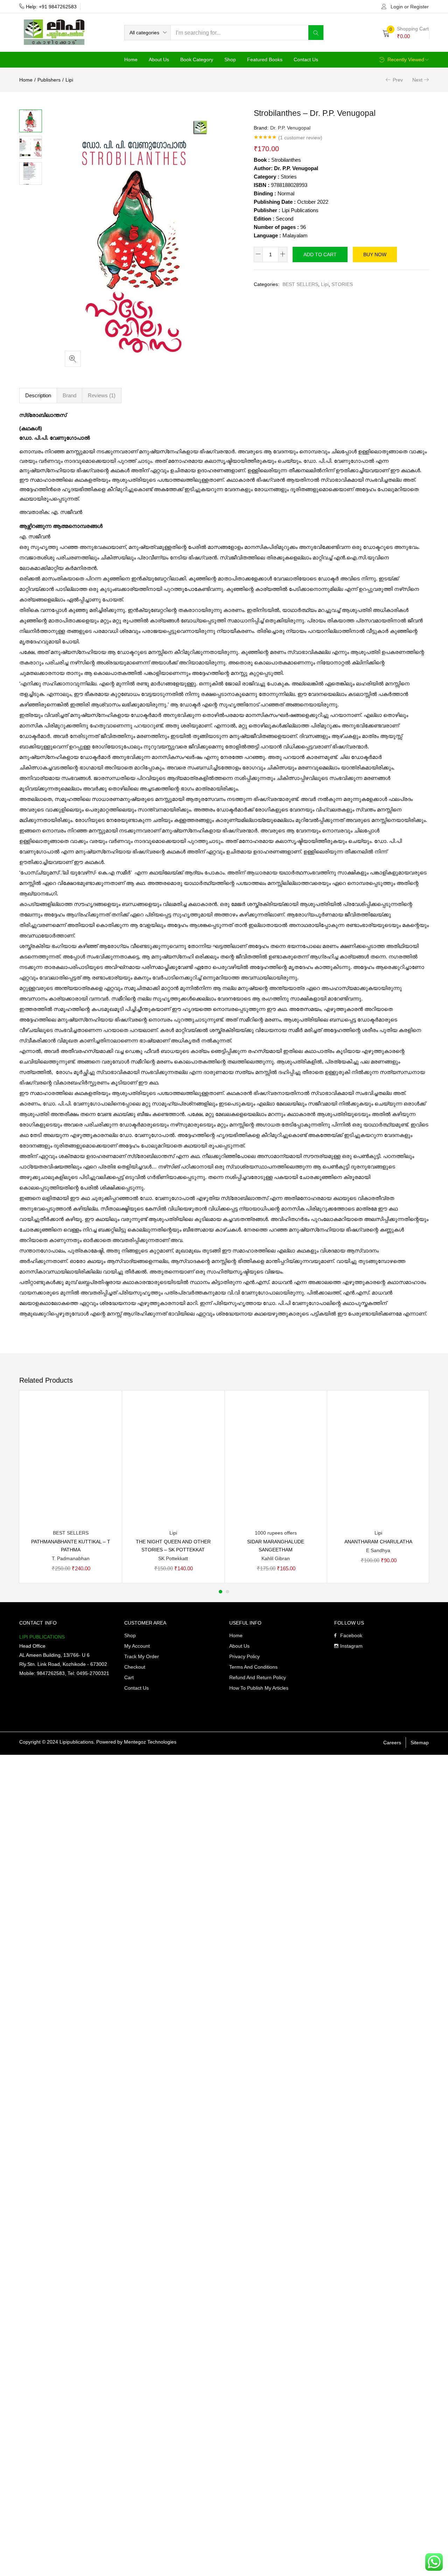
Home (131, 60)
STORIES (342, 284)
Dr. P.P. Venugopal (290, 128)
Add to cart (320, 254)
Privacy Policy (244, 1656)
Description (38, 395)
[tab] (38, 396)
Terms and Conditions (253, 1667)
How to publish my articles (259, 1688)
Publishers (49, 80)
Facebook (351, 1635)
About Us (159, 60)
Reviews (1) (102, 395)
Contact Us (306, 60)
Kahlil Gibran (276, 1558)
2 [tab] (227, 1592)
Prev (398, 80)
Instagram (351, 1646)
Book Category (197, 60)
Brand (69, 395)
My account (137, 1646)
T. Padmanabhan (71, 1558)
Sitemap (420, 1743)
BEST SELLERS (300, 284)
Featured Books (265, 60)
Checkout (135, 1667)
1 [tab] (220, 1592)
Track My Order (142, 1656)
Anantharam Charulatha (378, 1542)
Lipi (69, 80)
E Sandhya (378, 1550)
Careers (392, 1743)
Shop (230, 60)
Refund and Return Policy (258, 1677)
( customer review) (300, 138)
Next (417, 80)
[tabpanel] (71, 1487)
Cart (129, 1677)
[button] (148, 33)
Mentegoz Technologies (150, 1742)
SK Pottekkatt (173, 1558)
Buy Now (375, 254)
